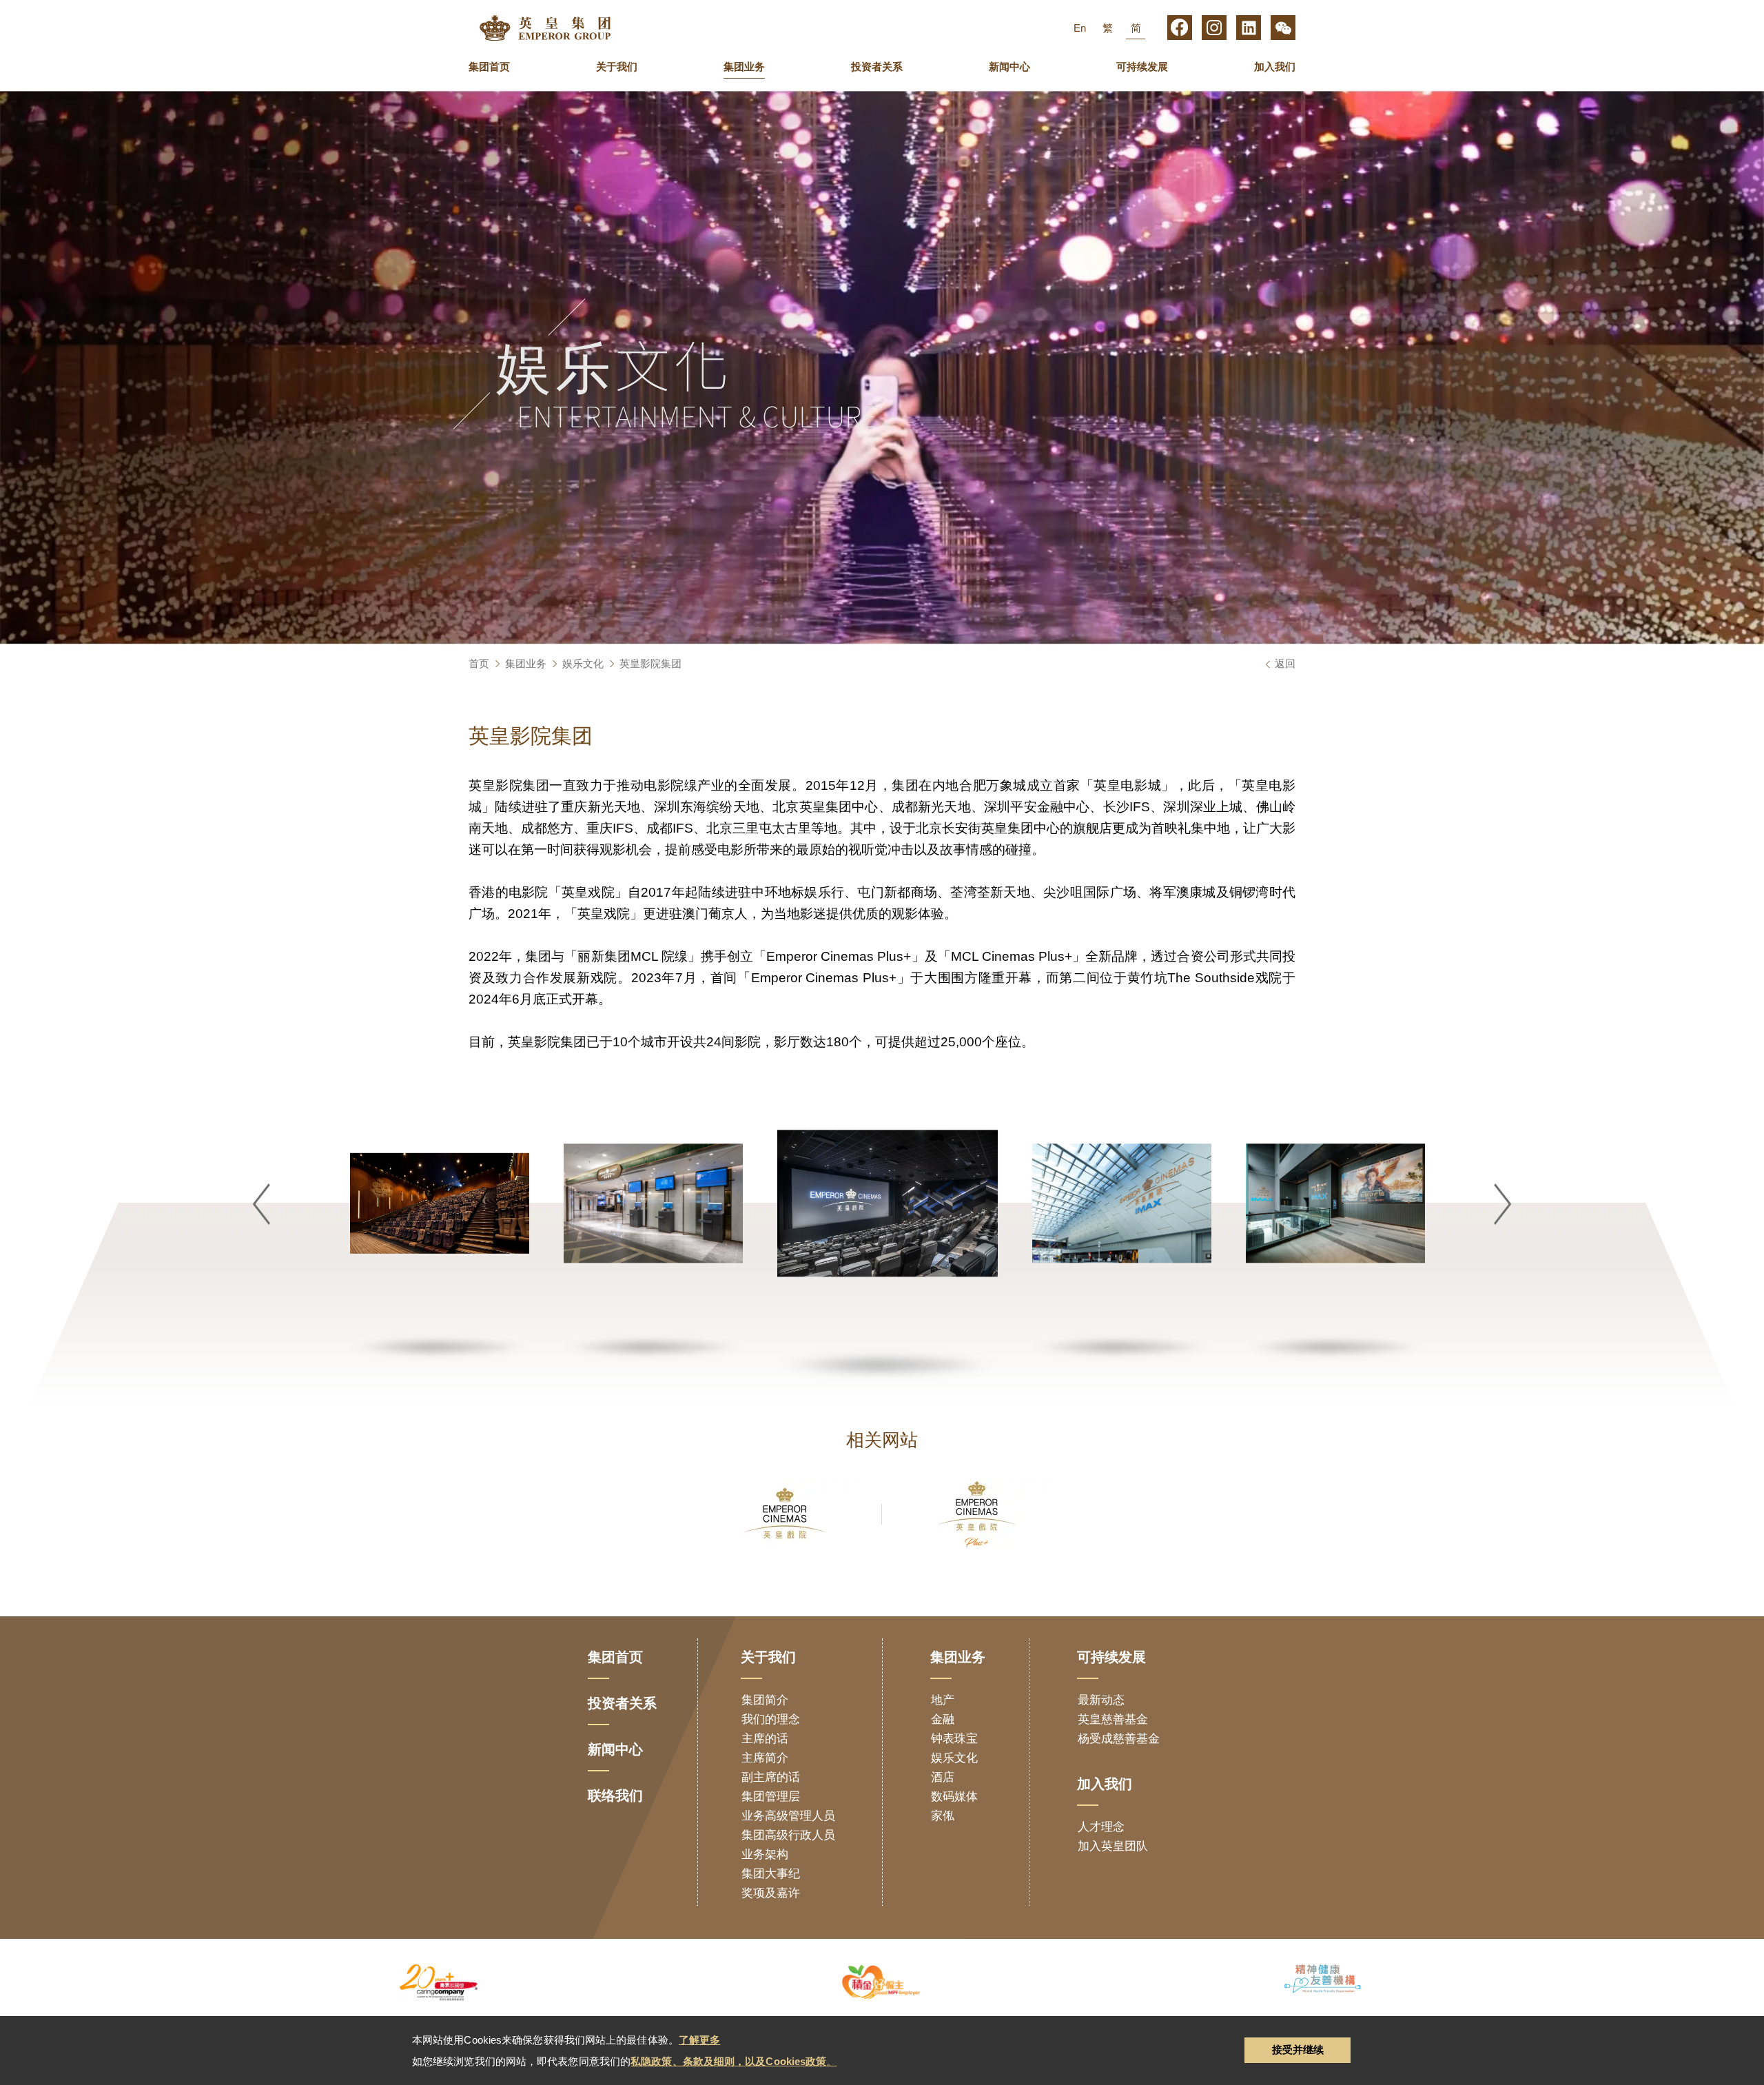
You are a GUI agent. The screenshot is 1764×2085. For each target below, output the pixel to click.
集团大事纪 (771, 1874)
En (1080, 28)
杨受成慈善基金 (1119, 1739)
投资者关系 (877, 67)
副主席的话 (771, 1777)
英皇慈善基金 (1113, 1719)
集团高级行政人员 (788, 1835)
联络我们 (615, 1796)
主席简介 (765, 1758)
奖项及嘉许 (771, 1893)
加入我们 (1275, 67)
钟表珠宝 (954, 1739)
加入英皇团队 (1113, 1846)
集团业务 (744, 67)
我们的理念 (771, 1719)
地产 (943, 1700)
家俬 (943, 1816)
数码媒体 (954, 1797)
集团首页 (489, 67)
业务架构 (765, 1854)
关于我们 (617, 67)
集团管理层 (771, 1797)
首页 (479, 663)
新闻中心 (1009, 67)
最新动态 (1101, 1700)
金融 (943, 1719)
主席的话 (765, 1739)
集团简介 (765, 1700)
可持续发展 (1142, 67)
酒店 (943, 1777)
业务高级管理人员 (788, 1816)
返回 (1285, 663)
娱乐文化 (583, 663)
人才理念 (1101, 1827)
